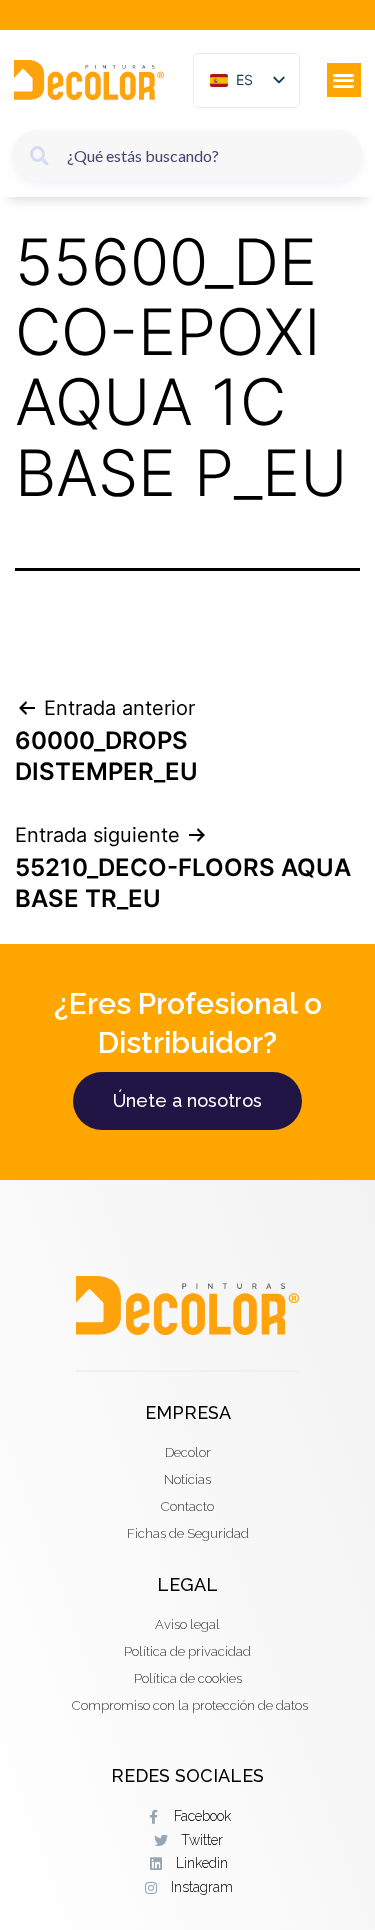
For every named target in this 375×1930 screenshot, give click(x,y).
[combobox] (187, 155)
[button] (344, 80)
